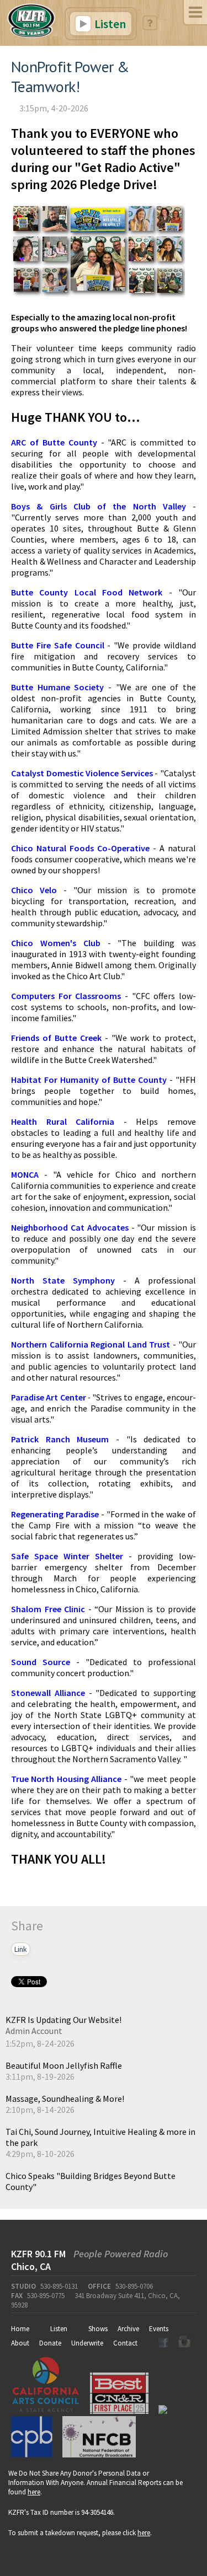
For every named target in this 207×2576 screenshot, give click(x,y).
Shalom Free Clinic (48, 1609)
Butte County (39, 592)
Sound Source (41, 1662)
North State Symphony (63, 1280)
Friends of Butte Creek (56, 1038)
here (34, 2492)
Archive (128, 2329)
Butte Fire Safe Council (58, 645)
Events (159, 2329)
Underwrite (87, 2343)
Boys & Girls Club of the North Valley (99, 506)
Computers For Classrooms (66, 996)
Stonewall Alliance (48, 1693)
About (20, 2343)
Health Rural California (63, 1121)
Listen (109, 24)
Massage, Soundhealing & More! (65, 2099)
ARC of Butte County (54, 442)
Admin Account (34, 2031)
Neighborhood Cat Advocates (70, 1227)
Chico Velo (34, 890)
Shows (98, 2329)
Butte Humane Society (57, 687)
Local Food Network (119, 592)
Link (21, 1949)
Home (20, 2329)
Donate (50, 2343)
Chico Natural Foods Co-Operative (80, 848)
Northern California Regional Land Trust (91, 1344)
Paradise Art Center (49, 1397)
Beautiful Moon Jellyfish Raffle (64, 2065)
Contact (125, 2343)
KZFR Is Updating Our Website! (63, 2020)
